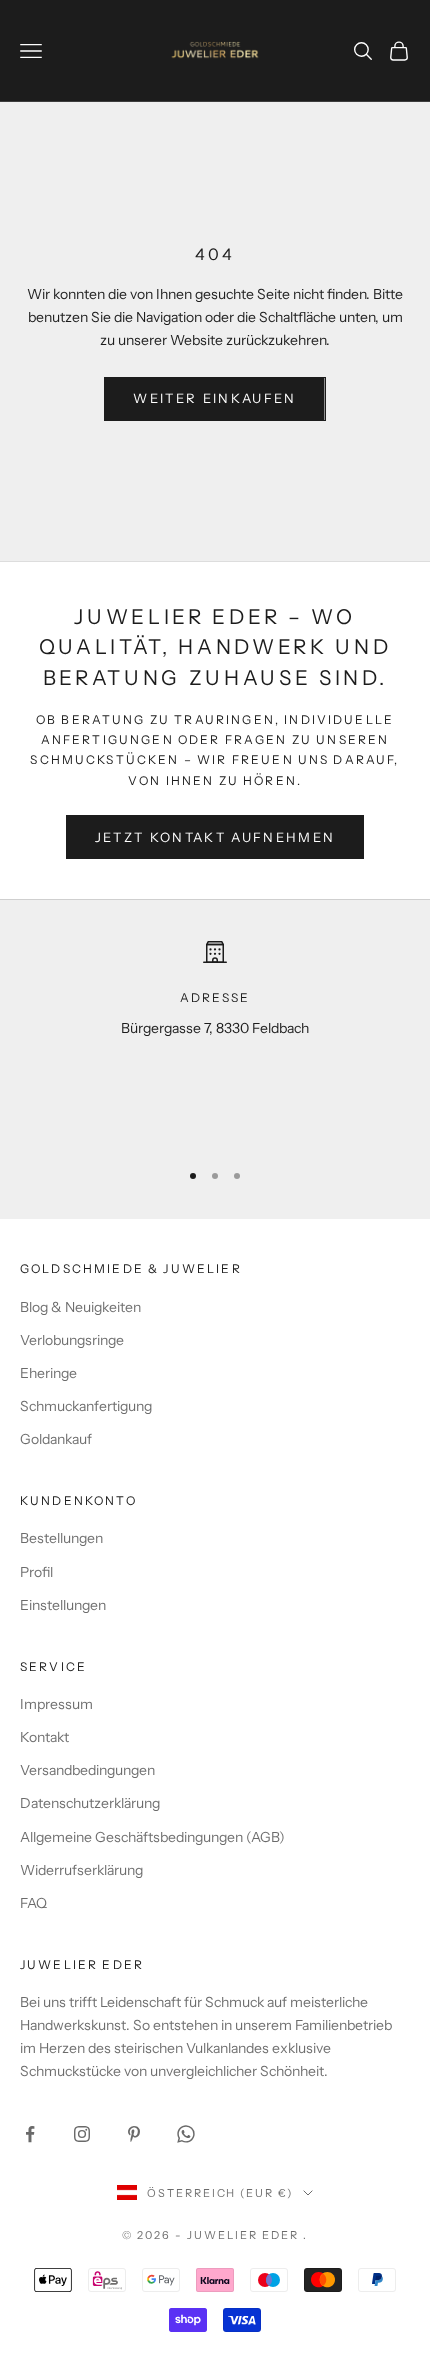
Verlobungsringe (72, 1340)
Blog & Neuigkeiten (80, 1307)
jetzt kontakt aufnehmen (215, 837)
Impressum (56, 1704)
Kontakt (44, 1737)
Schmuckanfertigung (86, 1406)
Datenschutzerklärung (90, 1803)
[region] (215, 1040)
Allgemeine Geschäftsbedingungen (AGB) (152, 1837)
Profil (36, 1572)
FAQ (33, 1903)
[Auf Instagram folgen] (82, 2134)
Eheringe (48, 1373)
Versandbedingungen (87, 1770)
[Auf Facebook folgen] (30, 2134)
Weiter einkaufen (214, 398)
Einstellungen (63, 1605)
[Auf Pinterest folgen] (134, 2134)
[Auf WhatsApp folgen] (186, 2134)
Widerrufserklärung (81, 1870)
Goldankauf (56, 1439)
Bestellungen (61, 1538)
